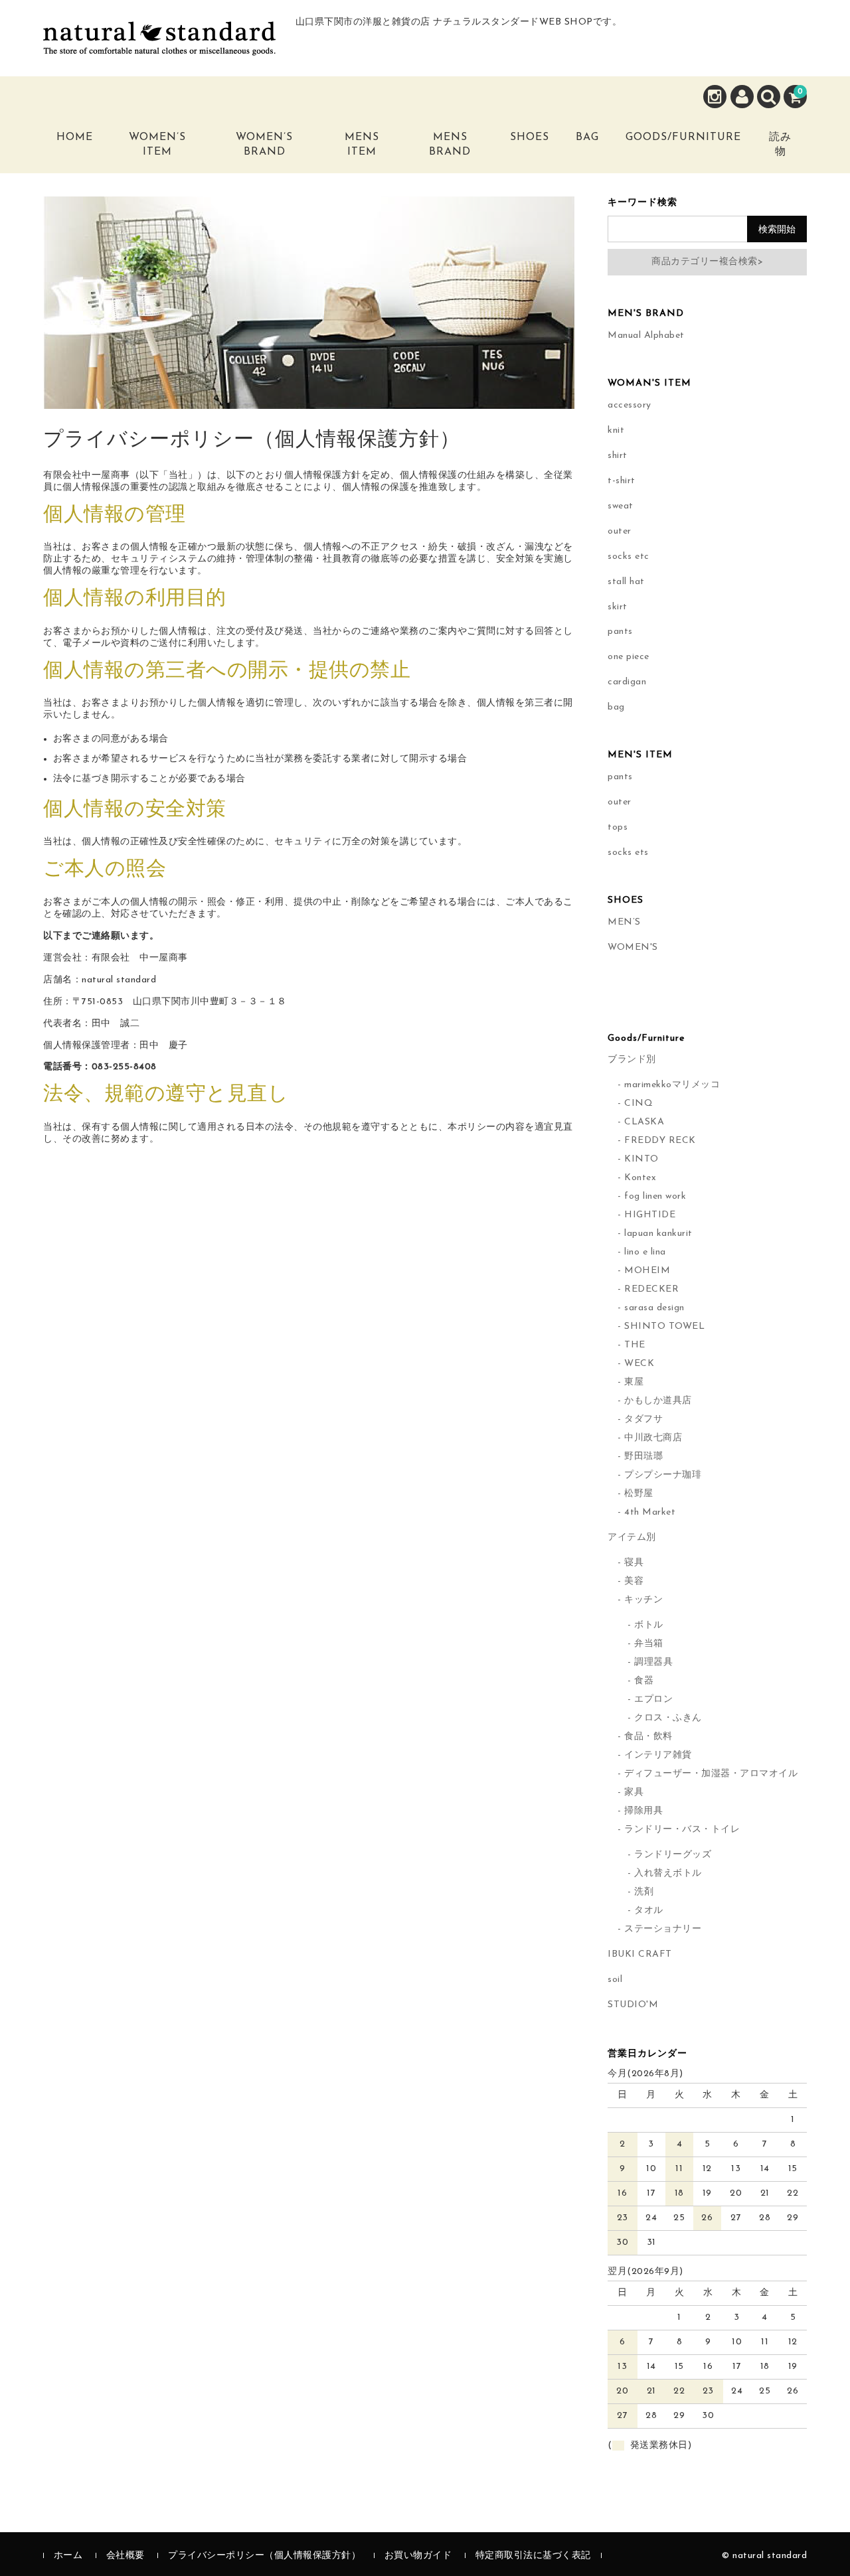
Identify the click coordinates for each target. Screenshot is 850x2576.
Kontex (640, 1178)
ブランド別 (632, 1060)
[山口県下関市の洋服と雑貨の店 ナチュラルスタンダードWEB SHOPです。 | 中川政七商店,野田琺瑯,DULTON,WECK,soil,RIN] (159, 45)
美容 (634, 1581)
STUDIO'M (633, 2005)
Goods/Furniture (683, 137)
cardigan (627, 682)
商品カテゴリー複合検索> (707, 262)
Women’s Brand (264, 145)
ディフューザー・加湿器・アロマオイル (711, 1774)
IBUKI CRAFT (640, 1954)
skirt (618, 607)
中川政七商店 (653, 1438)
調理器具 (653, 1662)
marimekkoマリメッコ (672, 1085)
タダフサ (643, 1419)
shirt (618, 456)
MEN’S (624, 922)
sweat (621, 506)
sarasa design (654, 1308)
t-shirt (622, 481)
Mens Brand (450, 145)
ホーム (68, 2556)
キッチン (643, 1600)
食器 (644, 1681)
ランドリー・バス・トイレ (682, 1830)
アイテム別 (632, 1538)
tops (618, 827)
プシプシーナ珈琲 (663, 1475)
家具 (634, 1792)
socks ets (628, 853)
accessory (630, 405)
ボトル (649, 1625)
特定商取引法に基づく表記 (533, 2556)
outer (620, 531)
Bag (587, 137)
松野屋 (639, 1494)
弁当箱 (649, 1644)
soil (615, 1980)
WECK (639, 1364)
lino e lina (645, 1252)
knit (616, 430)
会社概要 (126, 2556)
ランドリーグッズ (673, 1855)
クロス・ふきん (668, 1718)
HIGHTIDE (650, 1215)
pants (620, 632)
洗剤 (644, 1892)
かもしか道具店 (658, 1401)
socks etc (629, 557)
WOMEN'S (633, 947)
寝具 (634, 1563)
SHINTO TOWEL (664, 1326)
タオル (649, 1911)
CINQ (638, 1103)
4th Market (650, 1512)
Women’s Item (157, 145)
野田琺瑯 (643, 1457)
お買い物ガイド (418, 2556)
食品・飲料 (648, 1737)
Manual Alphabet (646, 336)
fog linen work (655, 1196)
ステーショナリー (663, 1929)
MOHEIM (647, 1271)
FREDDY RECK (660, 1141)
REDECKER (651, 1289)
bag (616, 707)
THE (635, 1345)
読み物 (780, 145)
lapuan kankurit (658, 1234)
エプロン (653, 1700)
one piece (629, 657)
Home (75, 137)
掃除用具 (643, 1811)
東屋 (634, 1382)
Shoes (530, 137)
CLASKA (644, 1122)
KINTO (641, 1159)
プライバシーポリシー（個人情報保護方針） (264, 2556)
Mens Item (362, 145)
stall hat (626, 582)
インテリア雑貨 (658, 1755)
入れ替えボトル (668, 1873)
